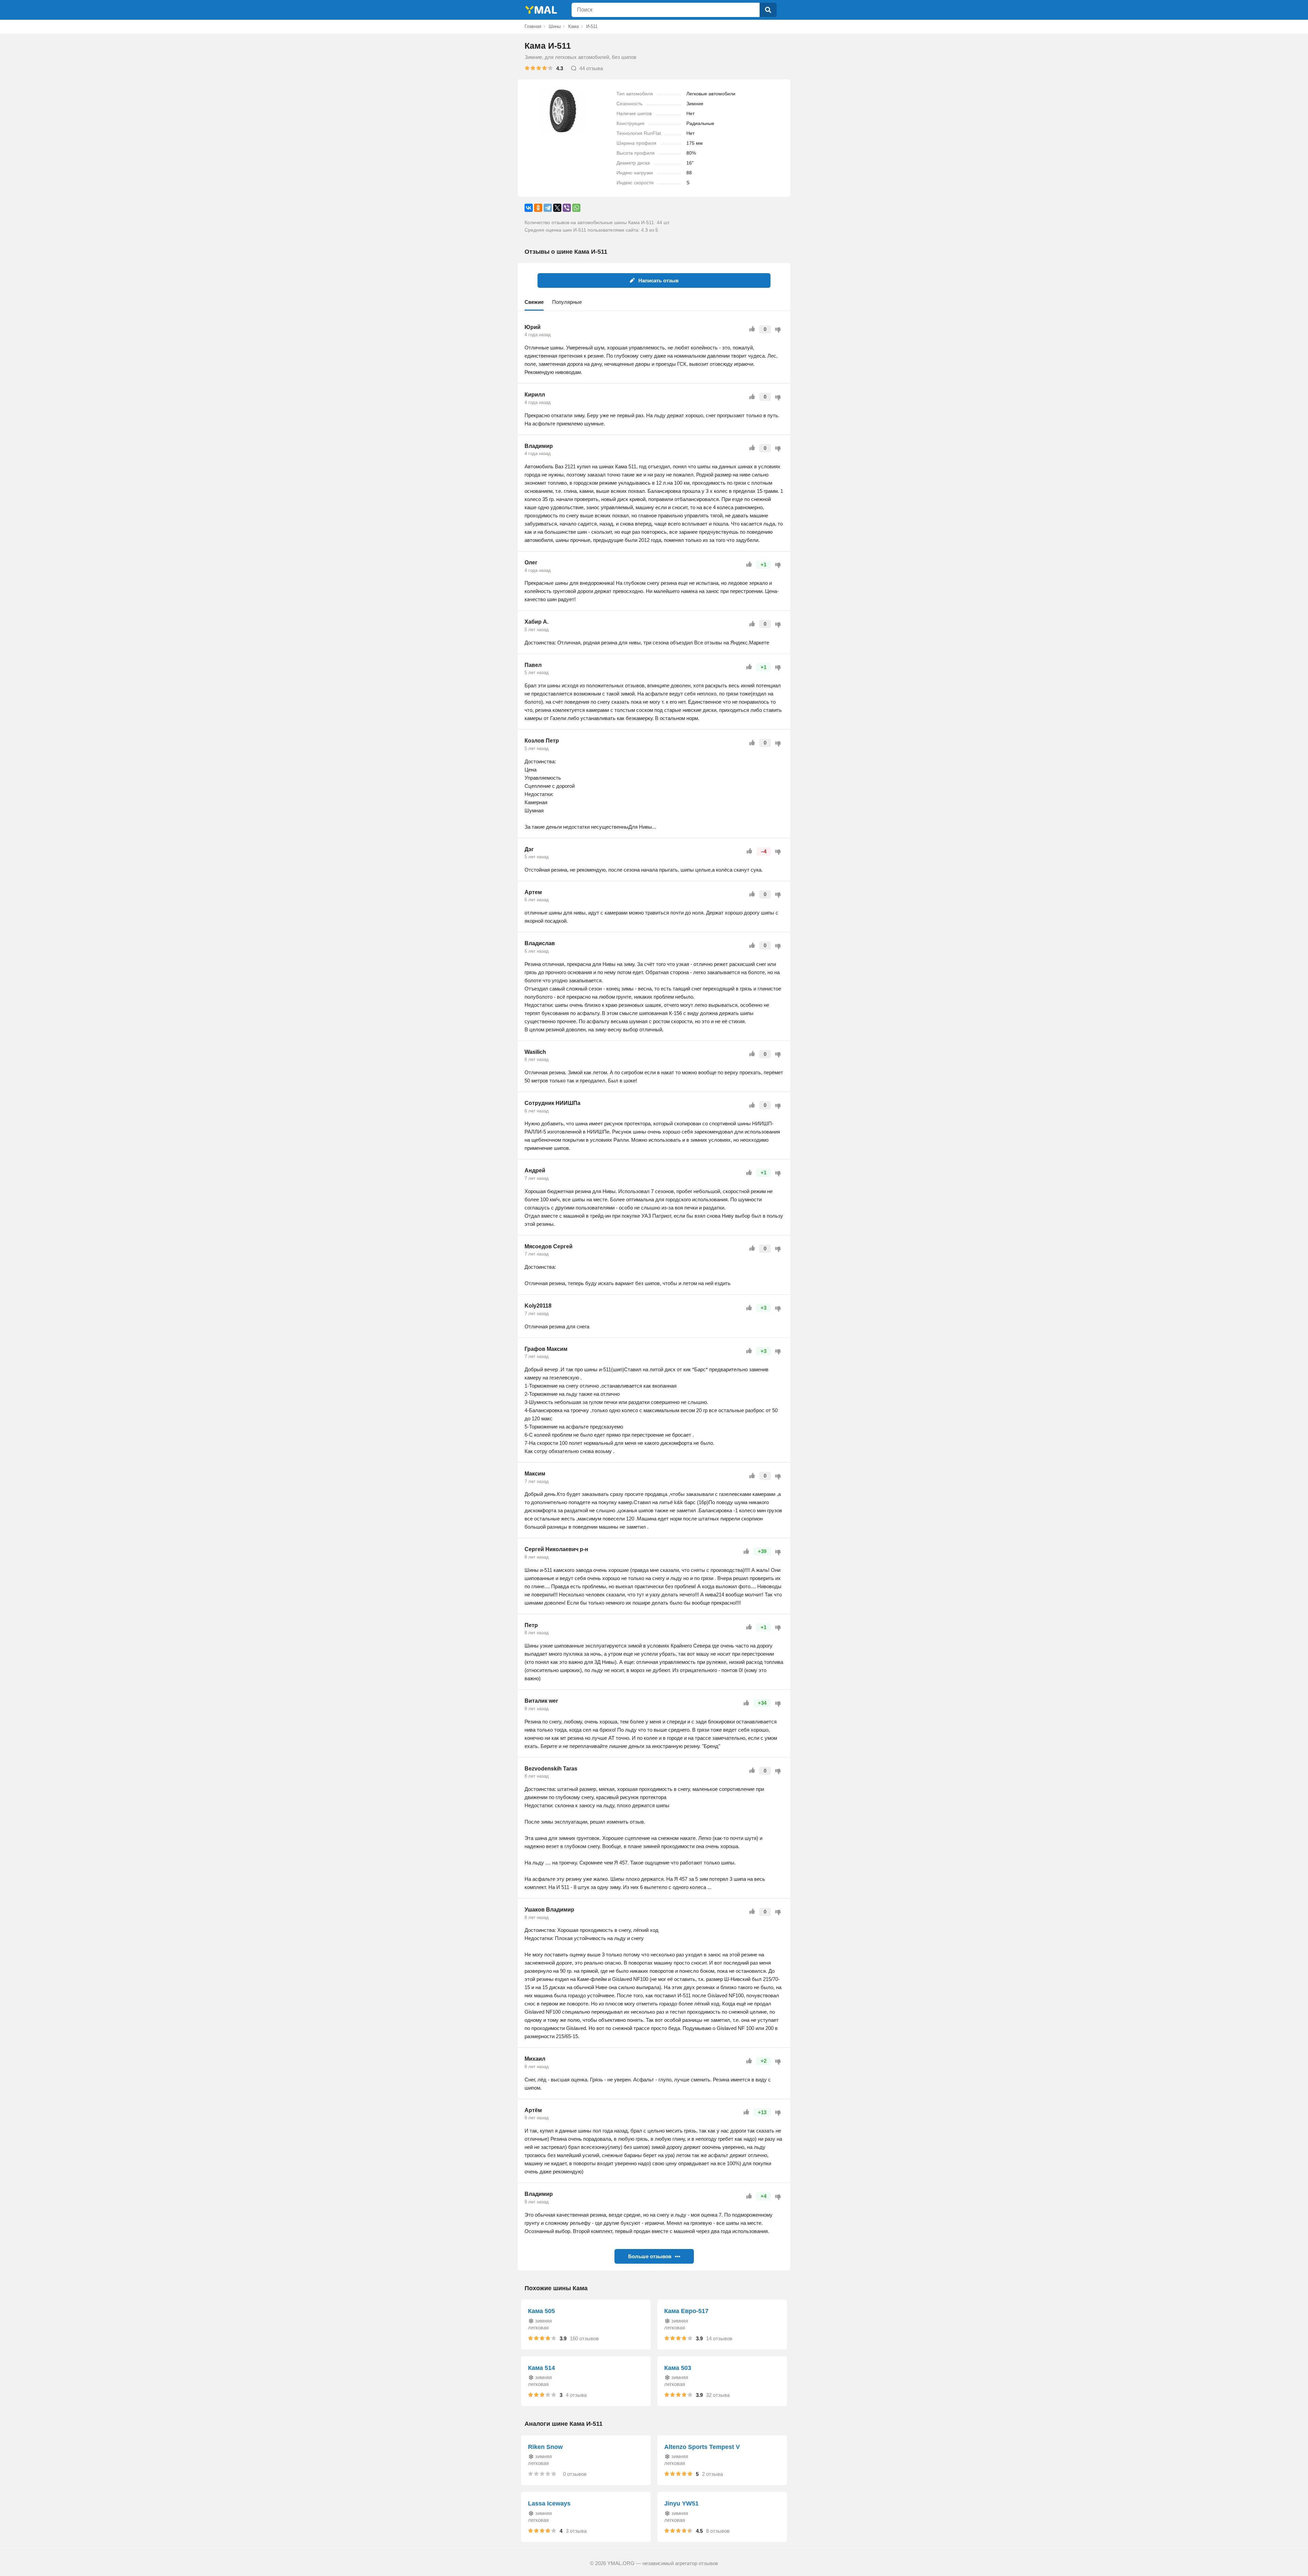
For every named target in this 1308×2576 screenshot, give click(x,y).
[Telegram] (548, 208)
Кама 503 (678, 2368)
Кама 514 (541, 2368)
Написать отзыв (658, 280)
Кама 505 (541, 2311)
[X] (557, 208)
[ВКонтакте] (529, 208)
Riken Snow (545, 2447)
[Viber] (567, 208)
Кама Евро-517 (686, 2311)
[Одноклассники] (538, 208)
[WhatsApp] (576, 208)
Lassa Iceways (549, 2503)
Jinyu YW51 (681, 2503)
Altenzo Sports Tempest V (702, 2447)
